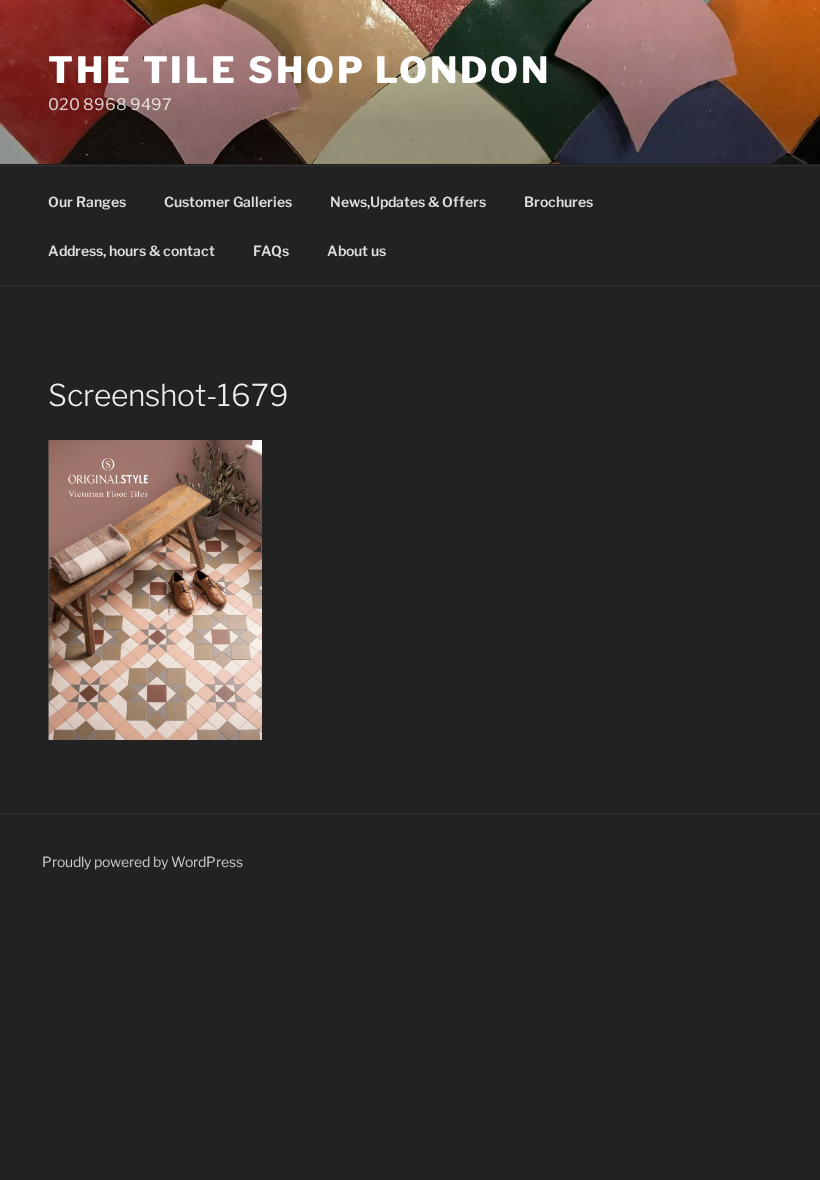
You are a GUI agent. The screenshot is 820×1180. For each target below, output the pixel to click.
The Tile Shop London (299, 70)
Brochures (558, 201)
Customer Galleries (228, 201)
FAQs (271, 250)
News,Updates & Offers (408, 201)
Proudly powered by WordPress (142, 861)
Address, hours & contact (131, 250)
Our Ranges (87, 201)
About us (356, 250)
